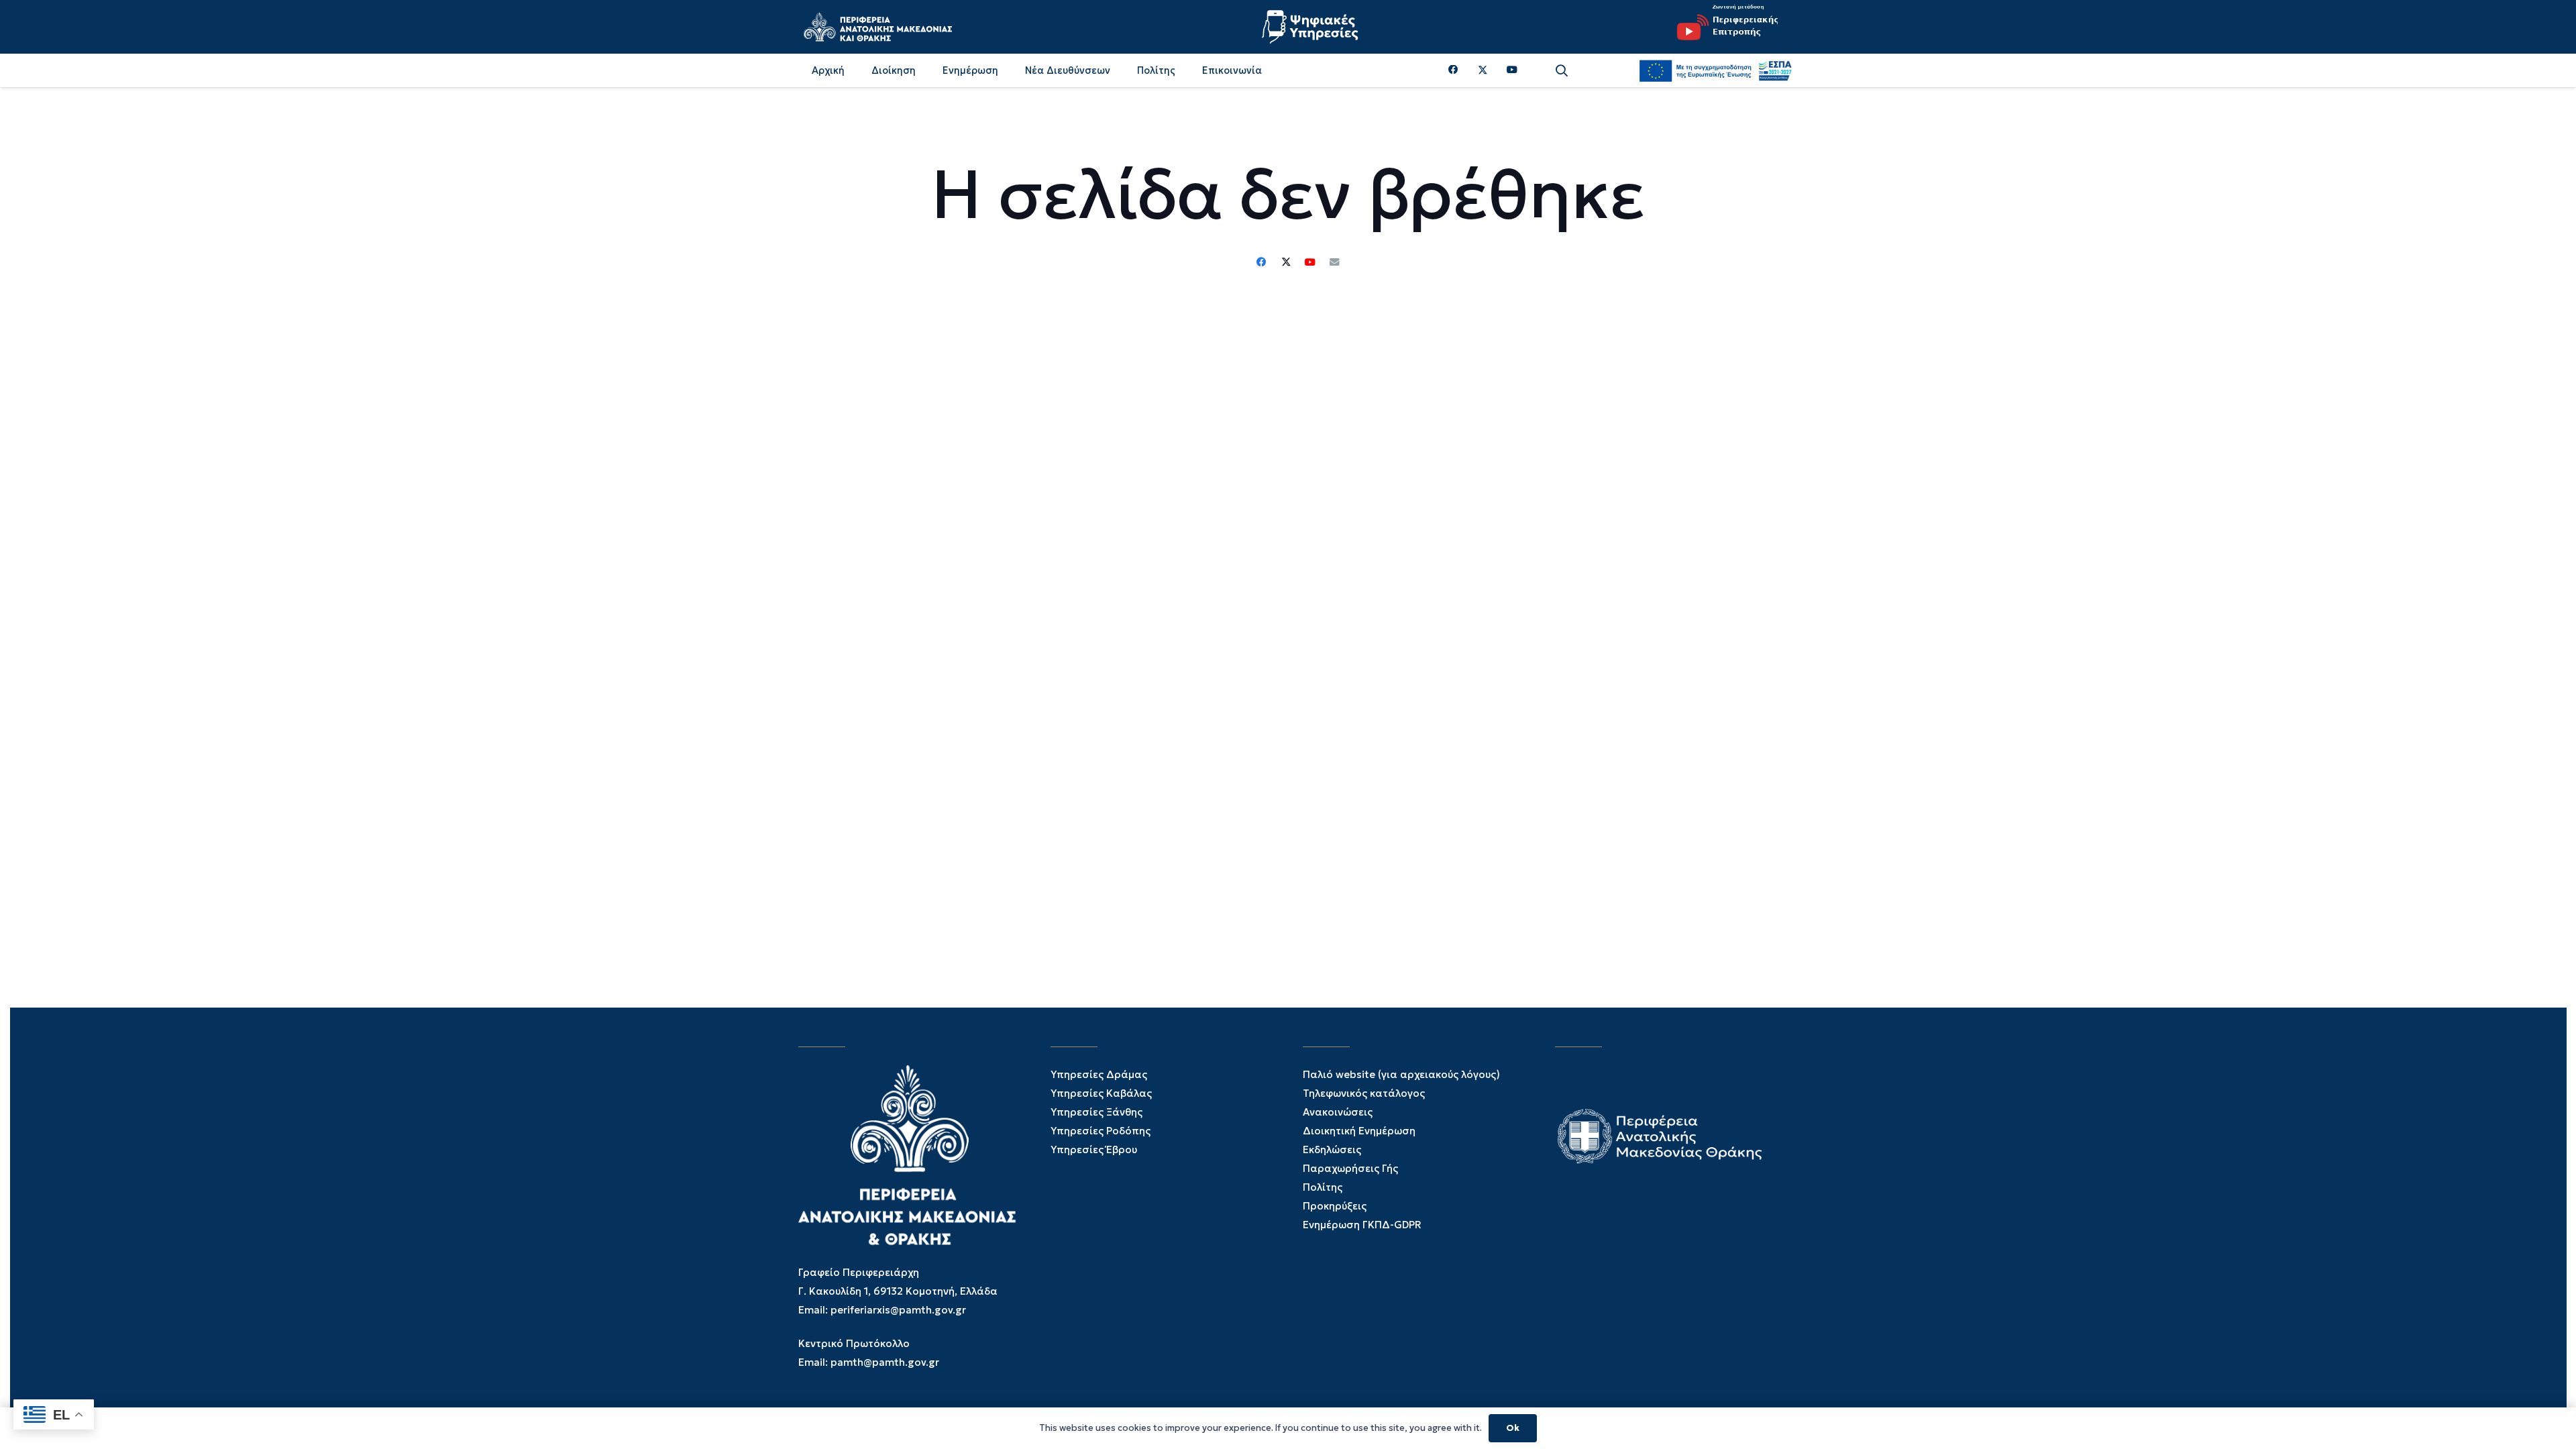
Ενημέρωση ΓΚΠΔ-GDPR (1362, 1225)
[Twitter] (1483, 70)
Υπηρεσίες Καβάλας (1101, 1093)
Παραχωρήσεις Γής (1350, 1168)
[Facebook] (1453, 70)
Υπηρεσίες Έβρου (1094, 1149)
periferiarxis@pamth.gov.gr (898, 1310)
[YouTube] (1512, 70)
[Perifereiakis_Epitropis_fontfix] (1723, 27)
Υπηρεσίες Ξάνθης (1096, 1112)
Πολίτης (1323, 1187)
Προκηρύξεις (1335, 1206)
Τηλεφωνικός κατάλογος (1364, 1093)
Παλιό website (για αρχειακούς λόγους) (1401, 1074)
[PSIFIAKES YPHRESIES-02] (1311, 27)
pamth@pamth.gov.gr (885, 1362)
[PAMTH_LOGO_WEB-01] (877, 27)
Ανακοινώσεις (1338, 1112)
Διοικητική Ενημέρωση (1359, 1131)
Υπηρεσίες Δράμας (1099, 1074)
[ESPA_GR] (1715, 70)
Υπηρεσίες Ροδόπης (1101, 1131)
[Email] (1334, 262)
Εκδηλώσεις (1332, 1149)
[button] (1562, 71)
